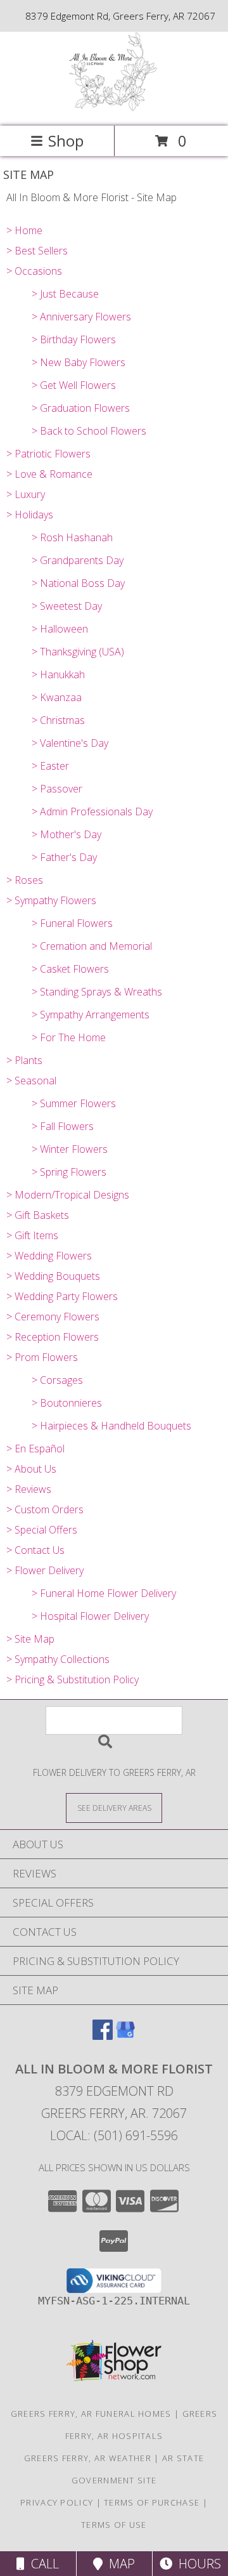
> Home (24, 230)
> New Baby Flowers (79, 362)
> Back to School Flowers (89, 431)
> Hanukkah (58, 674)
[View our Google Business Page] (125, 2036)
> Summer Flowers (74, 1103)
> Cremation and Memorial (92, 946)
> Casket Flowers (70, 969)
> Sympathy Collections (58, 1659)
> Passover (57, 789)
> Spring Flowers (69, 1172)
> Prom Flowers (42, 1357)
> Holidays (30, 515)
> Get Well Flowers (74, 385)
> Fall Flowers (63, 1126)
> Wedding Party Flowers (62, 1296)
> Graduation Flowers (81, 408)
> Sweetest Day (67, 606)
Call (42, 2564)
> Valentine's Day (70, 743)
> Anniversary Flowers (81, 317)
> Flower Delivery (45, 1570)
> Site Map (30, 1639)
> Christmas (58, 720)
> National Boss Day (78, 583)
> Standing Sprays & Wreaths (97, 992)
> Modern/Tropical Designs (68, 1195)
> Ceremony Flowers (53, 1317)
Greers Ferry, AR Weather (88, 2458)
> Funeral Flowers (72, 923)
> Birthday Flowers (74, 339)
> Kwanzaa (57, 697)
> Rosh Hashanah (72, 537)
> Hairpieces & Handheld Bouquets (111, 1426)
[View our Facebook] (103, 2036)
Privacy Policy (57, 2502)
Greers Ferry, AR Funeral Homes (91, 2414)
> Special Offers (42, 1530)
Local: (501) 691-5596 (114, 2135)
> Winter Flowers (70, 1149)
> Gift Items (32, 1235)
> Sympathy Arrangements (91, 1015)
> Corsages (57, 1380)
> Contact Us (35, 1550)
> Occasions (34, 271)
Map (119, 2564)
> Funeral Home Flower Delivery (104, 1593)
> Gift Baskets (38, 1215)
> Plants (24, 1060)
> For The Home (69, 1037)
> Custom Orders (45, 1509)
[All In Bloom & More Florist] (114, 108)
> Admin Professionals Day (92, 812)
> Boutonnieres (67, 1403)
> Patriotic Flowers (48, 454)
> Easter (50, 766)
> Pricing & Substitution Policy (73, 1679)
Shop (66, 141)
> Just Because (65, 294)
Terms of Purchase (152, 2502)
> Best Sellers (37, 251)
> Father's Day (64, 857)
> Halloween (60, 629)
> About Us (31, 1469)
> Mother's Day (66, 834)
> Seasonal (31, 1081)
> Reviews (29, 1489)
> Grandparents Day (78, 560)
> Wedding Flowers (49, 1256)
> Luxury (26, 494)
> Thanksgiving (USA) (78, 652)
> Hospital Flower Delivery (90, 1616)
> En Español (35, 1449)
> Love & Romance (49, 474)
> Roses (25, 880)
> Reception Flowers (53, 1337)
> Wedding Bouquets (53, 1276)
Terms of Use (114, 2525)
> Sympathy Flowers (51, 900)
